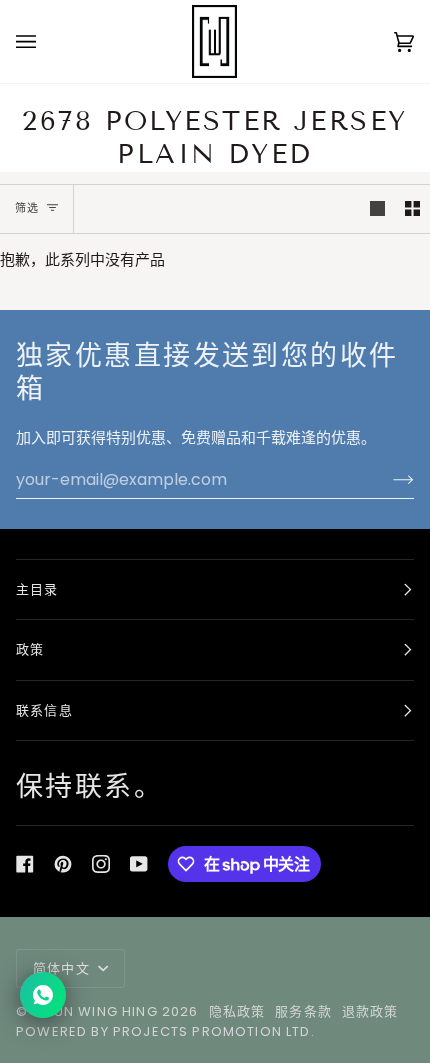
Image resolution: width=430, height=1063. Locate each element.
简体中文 (63, 968)
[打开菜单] (46, 41)
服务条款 (303, 1011)
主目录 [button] (37, 589)
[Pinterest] (63, 864)
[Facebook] (25, 864)
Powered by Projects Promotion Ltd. (165, 1031)
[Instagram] (101, 864)
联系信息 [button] (44, 710)
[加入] (387, 479)
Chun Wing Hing (94, 1011)
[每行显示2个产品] (412, 209)
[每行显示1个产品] (377, 209)
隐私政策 (237, 1011)
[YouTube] (139, 864)
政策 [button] (30, 649)
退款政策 (370, 1011)
